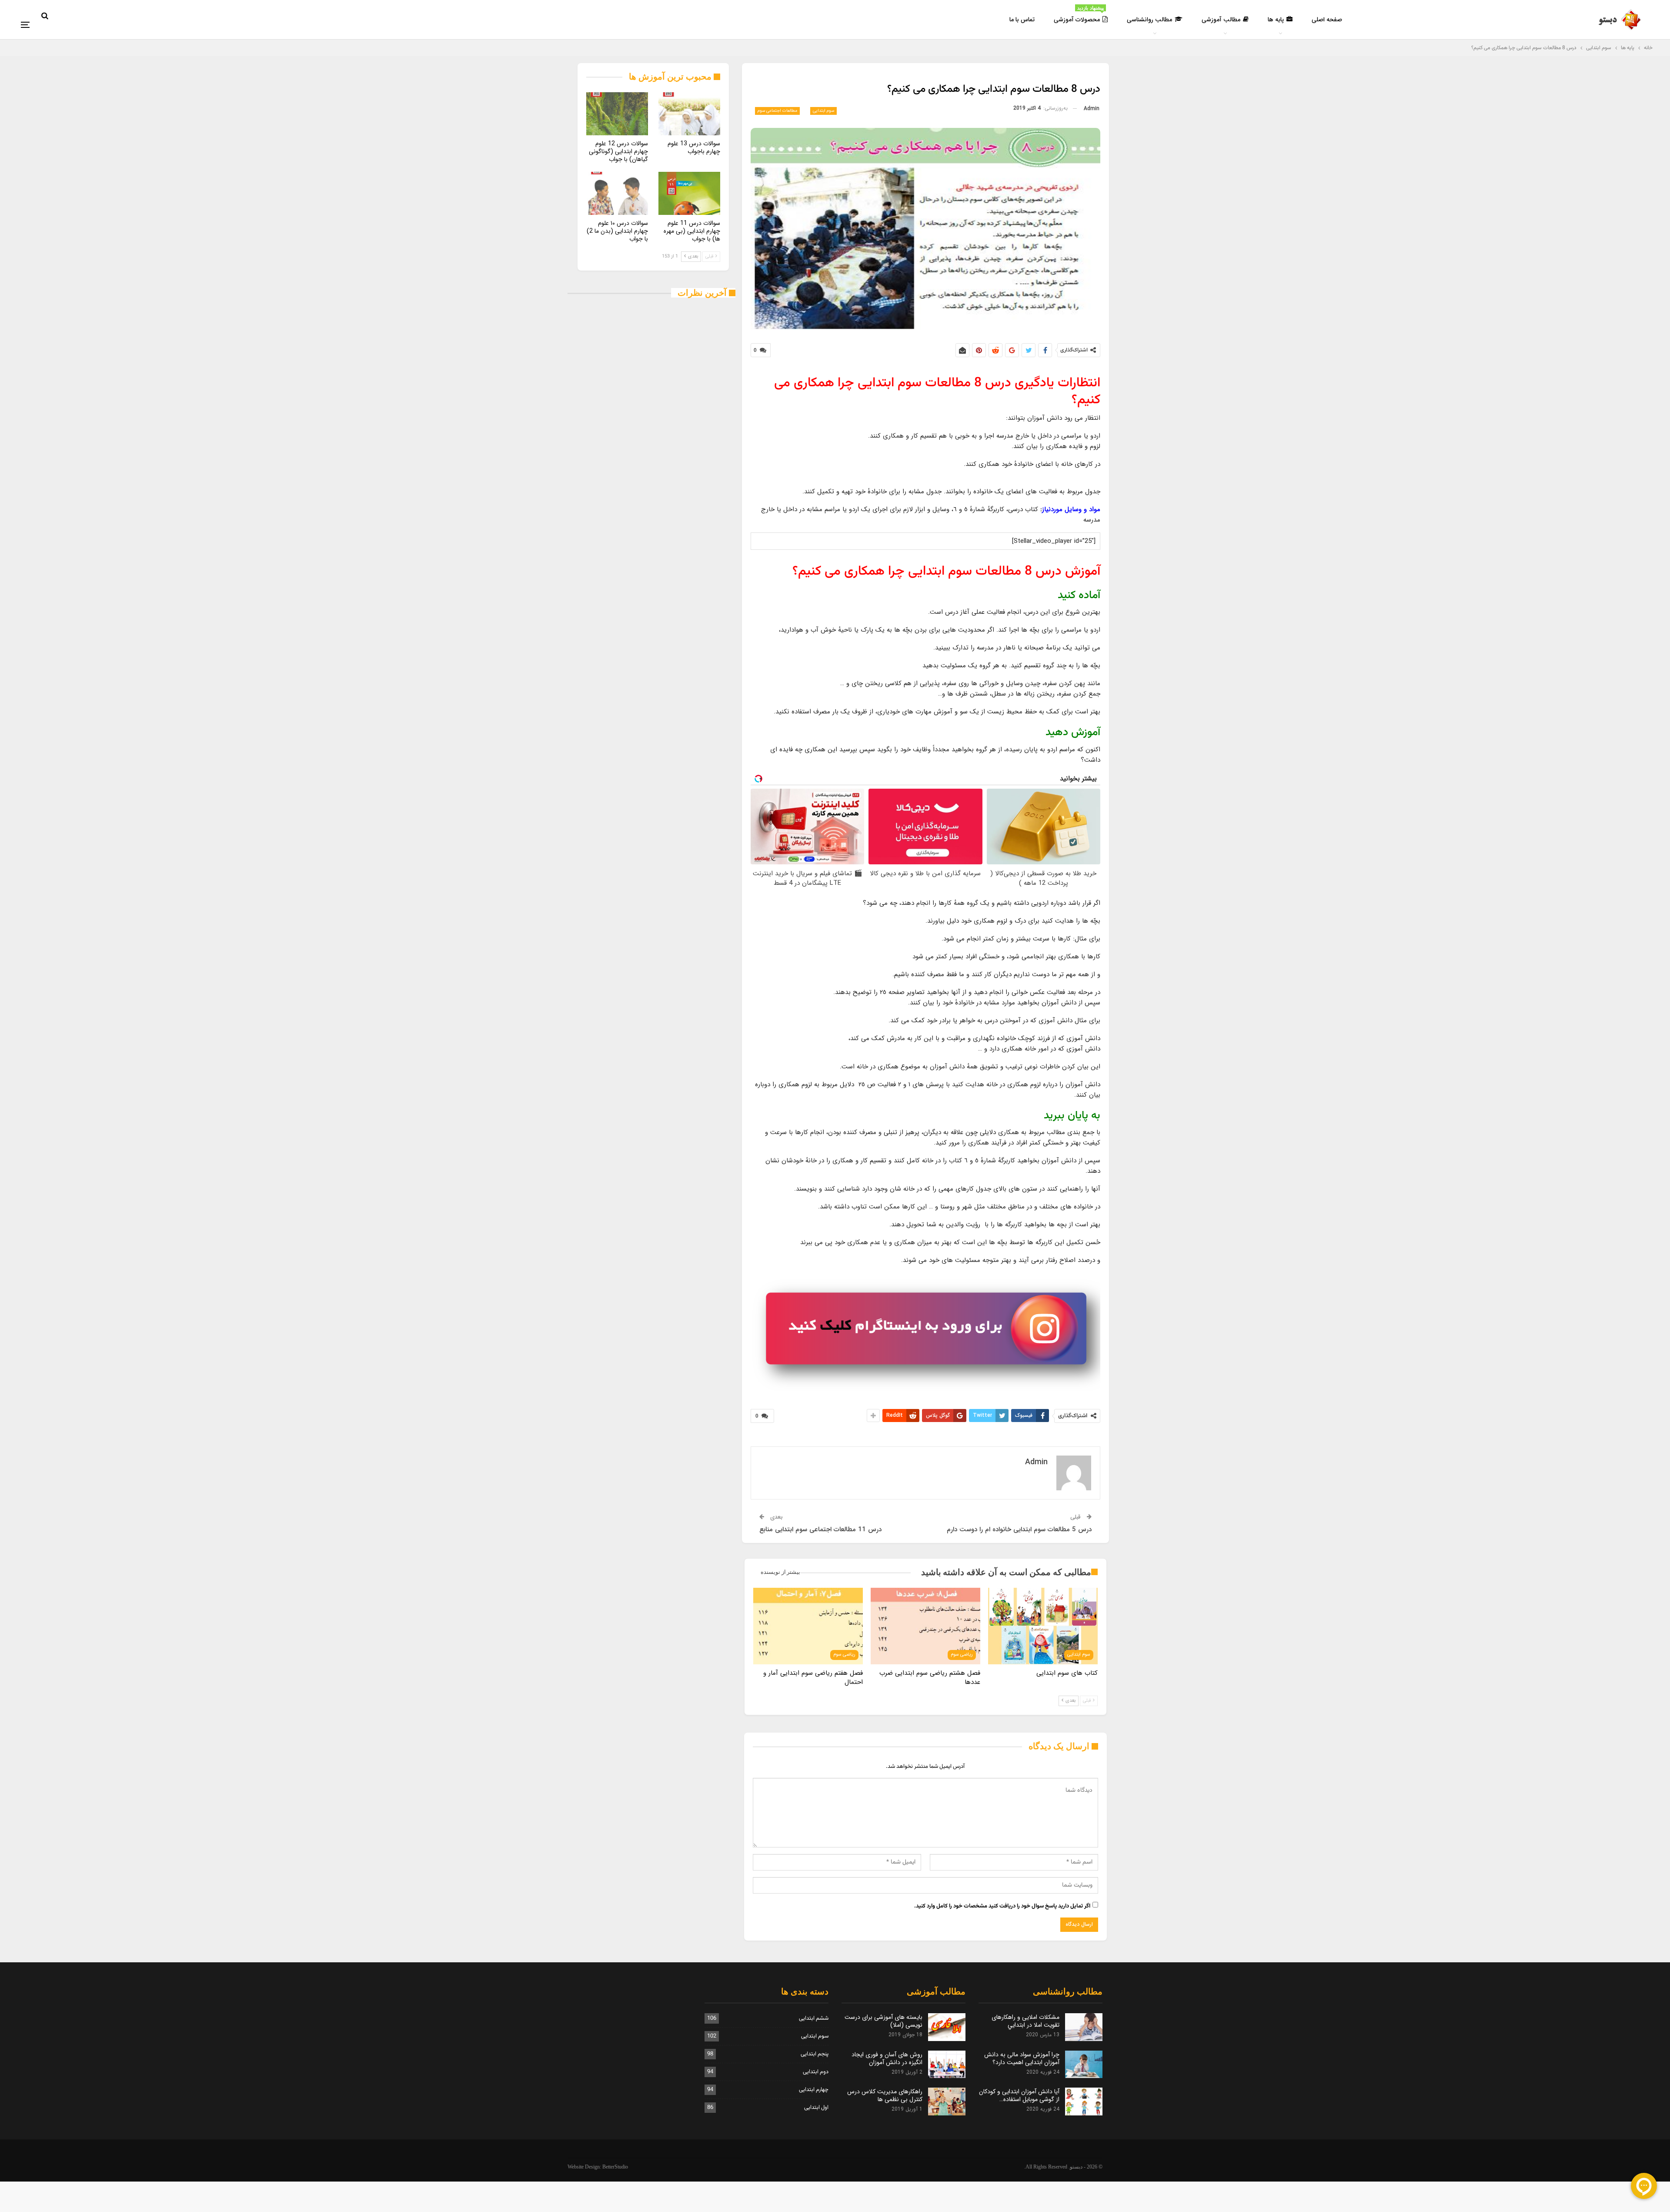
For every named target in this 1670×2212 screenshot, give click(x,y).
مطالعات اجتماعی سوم (777, 111)
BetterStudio (615, 2167)
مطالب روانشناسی (1149, 20)
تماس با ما (1022, 20)
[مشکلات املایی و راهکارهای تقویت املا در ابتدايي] (1084, 2027)
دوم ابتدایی (816, 2072)
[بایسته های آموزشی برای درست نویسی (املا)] (947, 2027)
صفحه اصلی (1327, 20)
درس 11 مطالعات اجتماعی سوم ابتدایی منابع (820, 1529)
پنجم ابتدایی (815, 2054)
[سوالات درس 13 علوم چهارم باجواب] (689, 114)
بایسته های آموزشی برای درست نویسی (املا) (883, 2021)
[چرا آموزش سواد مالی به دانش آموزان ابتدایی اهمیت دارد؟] (1084, 2065)
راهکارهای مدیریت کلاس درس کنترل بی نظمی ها (885, 2095)
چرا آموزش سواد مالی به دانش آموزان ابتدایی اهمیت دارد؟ (1022, 2058)
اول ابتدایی (816, 2108)
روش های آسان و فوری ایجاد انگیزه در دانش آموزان (887, 2058)
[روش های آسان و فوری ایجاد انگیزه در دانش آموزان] (947, 2065)
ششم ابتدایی (814, 2018)
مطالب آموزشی (1221, 20)
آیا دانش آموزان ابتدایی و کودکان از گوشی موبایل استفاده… (1019, 2095)
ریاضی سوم (962, 1655)
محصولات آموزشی (1079, 15)
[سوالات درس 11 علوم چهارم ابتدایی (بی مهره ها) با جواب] (689, 193)
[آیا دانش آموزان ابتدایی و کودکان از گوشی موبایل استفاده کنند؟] (1084, 2102)
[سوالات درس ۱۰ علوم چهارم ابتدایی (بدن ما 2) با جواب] (617, 193)
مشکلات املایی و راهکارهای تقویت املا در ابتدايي (1025, 2021)
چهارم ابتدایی (814, 2090)
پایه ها (1276, 20)
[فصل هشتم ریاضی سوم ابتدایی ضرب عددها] (925, 1626)
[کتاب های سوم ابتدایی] (1043, 1626)
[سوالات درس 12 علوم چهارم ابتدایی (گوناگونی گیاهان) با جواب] (617, 114)
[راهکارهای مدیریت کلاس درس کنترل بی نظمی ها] (947, 2102)
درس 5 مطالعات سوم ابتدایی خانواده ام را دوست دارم (1019, 1529)
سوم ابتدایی (823, 111)
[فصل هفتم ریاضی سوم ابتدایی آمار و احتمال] (808, 1626)
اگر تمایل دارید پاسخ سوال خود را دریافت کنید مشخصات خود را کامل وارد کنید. (1002, 1906)
